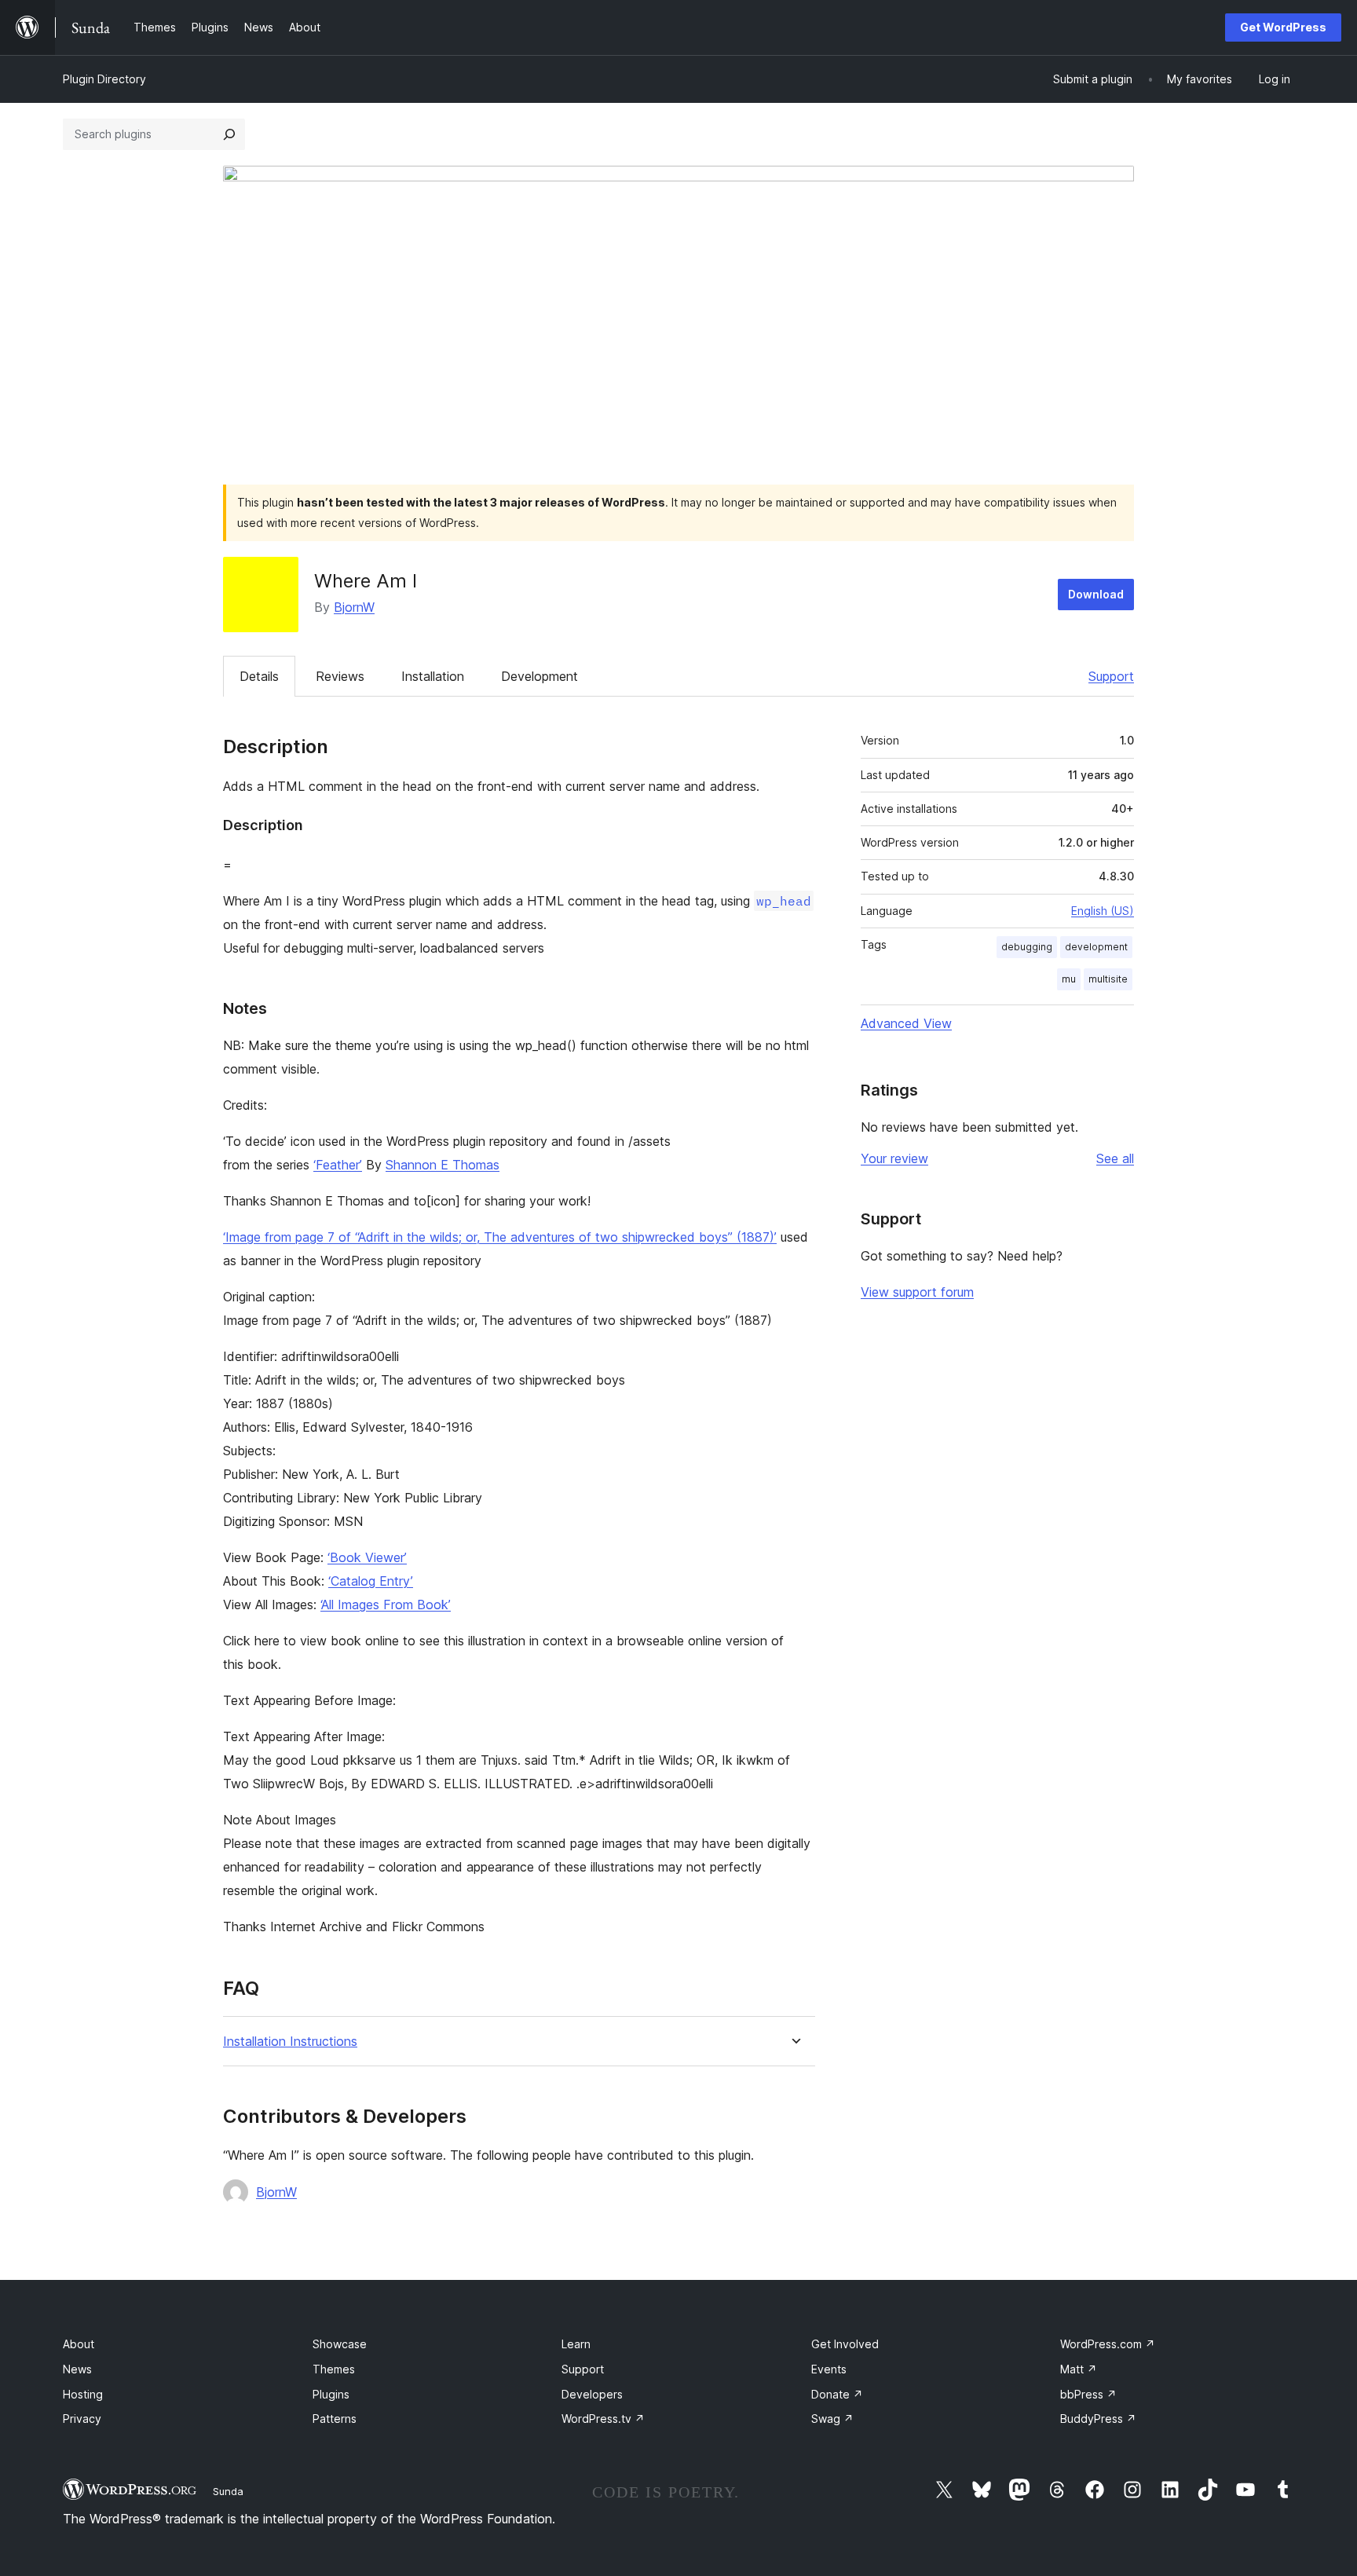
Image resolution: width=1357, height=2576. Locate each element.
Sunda (228, 2491)
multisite (1108, 979)
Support (1111, 676)
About (79, 2344)
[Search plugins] (229, 134)
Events (829, 2369)
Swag (832, 2419)
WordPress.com (1108, 2344)
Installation (433, 676)
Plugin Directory (104, 79)
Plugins (331, 2394)
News (77, 2369)
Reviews (340, 676)
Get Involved (845, 2344)
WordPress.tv (603, 2419)
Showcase (340, 2344)
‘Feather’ (338, 1165)
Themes (334, 2369)
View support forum (917, 1292)
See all (1115, 1158)
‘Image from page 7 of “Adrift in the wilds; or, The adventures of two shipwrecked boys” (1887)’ (500, 1237)
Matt (1079, 2369)
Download (1096, 594)
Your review (894, 1158)
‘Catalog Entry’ (371, 1581)
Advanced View (906, 1023)
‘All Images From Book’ (386, 1605)
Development (540, 676)
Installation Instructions (290, 2042)
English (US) (1103, 911)
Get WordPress (1283, 27)
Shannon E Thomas (443, 1165)
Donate (837, 2394)
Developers (592, 2394)
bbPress (1088, 2394)
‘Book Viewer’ (367, 1557)
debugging (1027, 947)
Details (259, 676)
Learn (576, 2344)
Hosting (83, 2394)
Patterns (335, 2419)
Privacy (82, 2419)
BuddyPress (1098, 2419)
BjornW (354, 607)
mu (1069, 979)
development (1096, 947)
